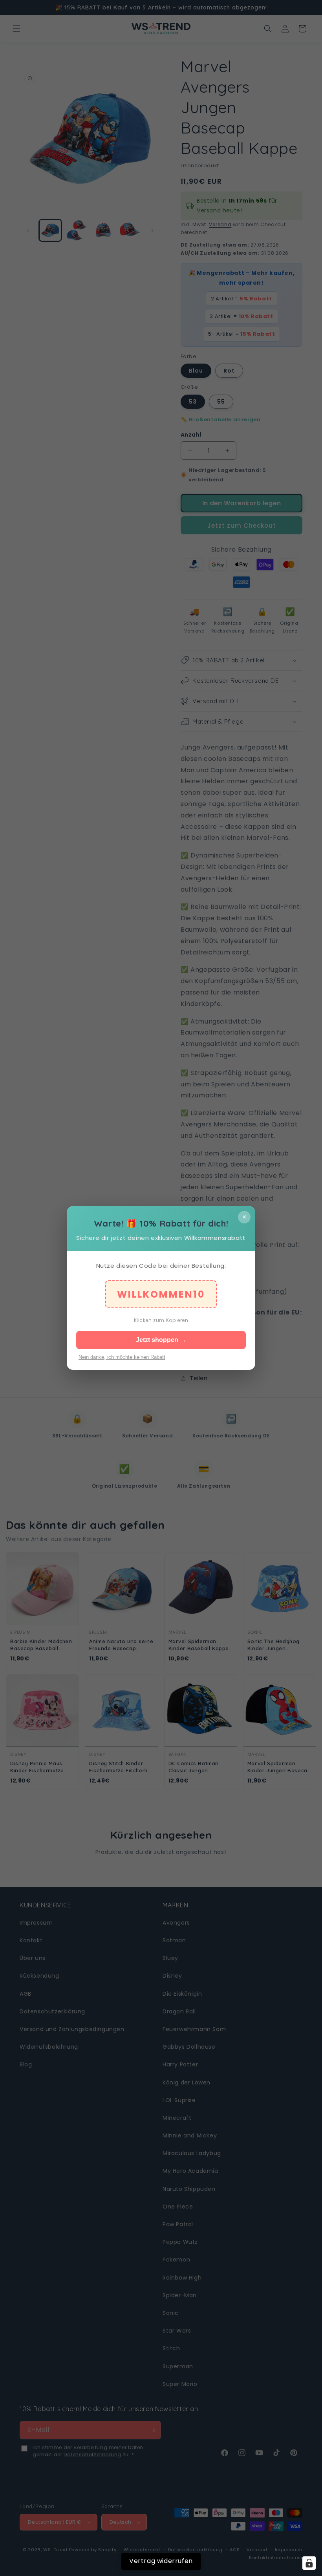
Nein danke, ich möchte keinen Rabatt (122, 1357)
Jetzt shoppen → (161, 1340)
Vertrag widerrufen (161, 2561)
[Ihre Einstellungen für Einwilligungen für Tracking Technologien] (309, 2563)
